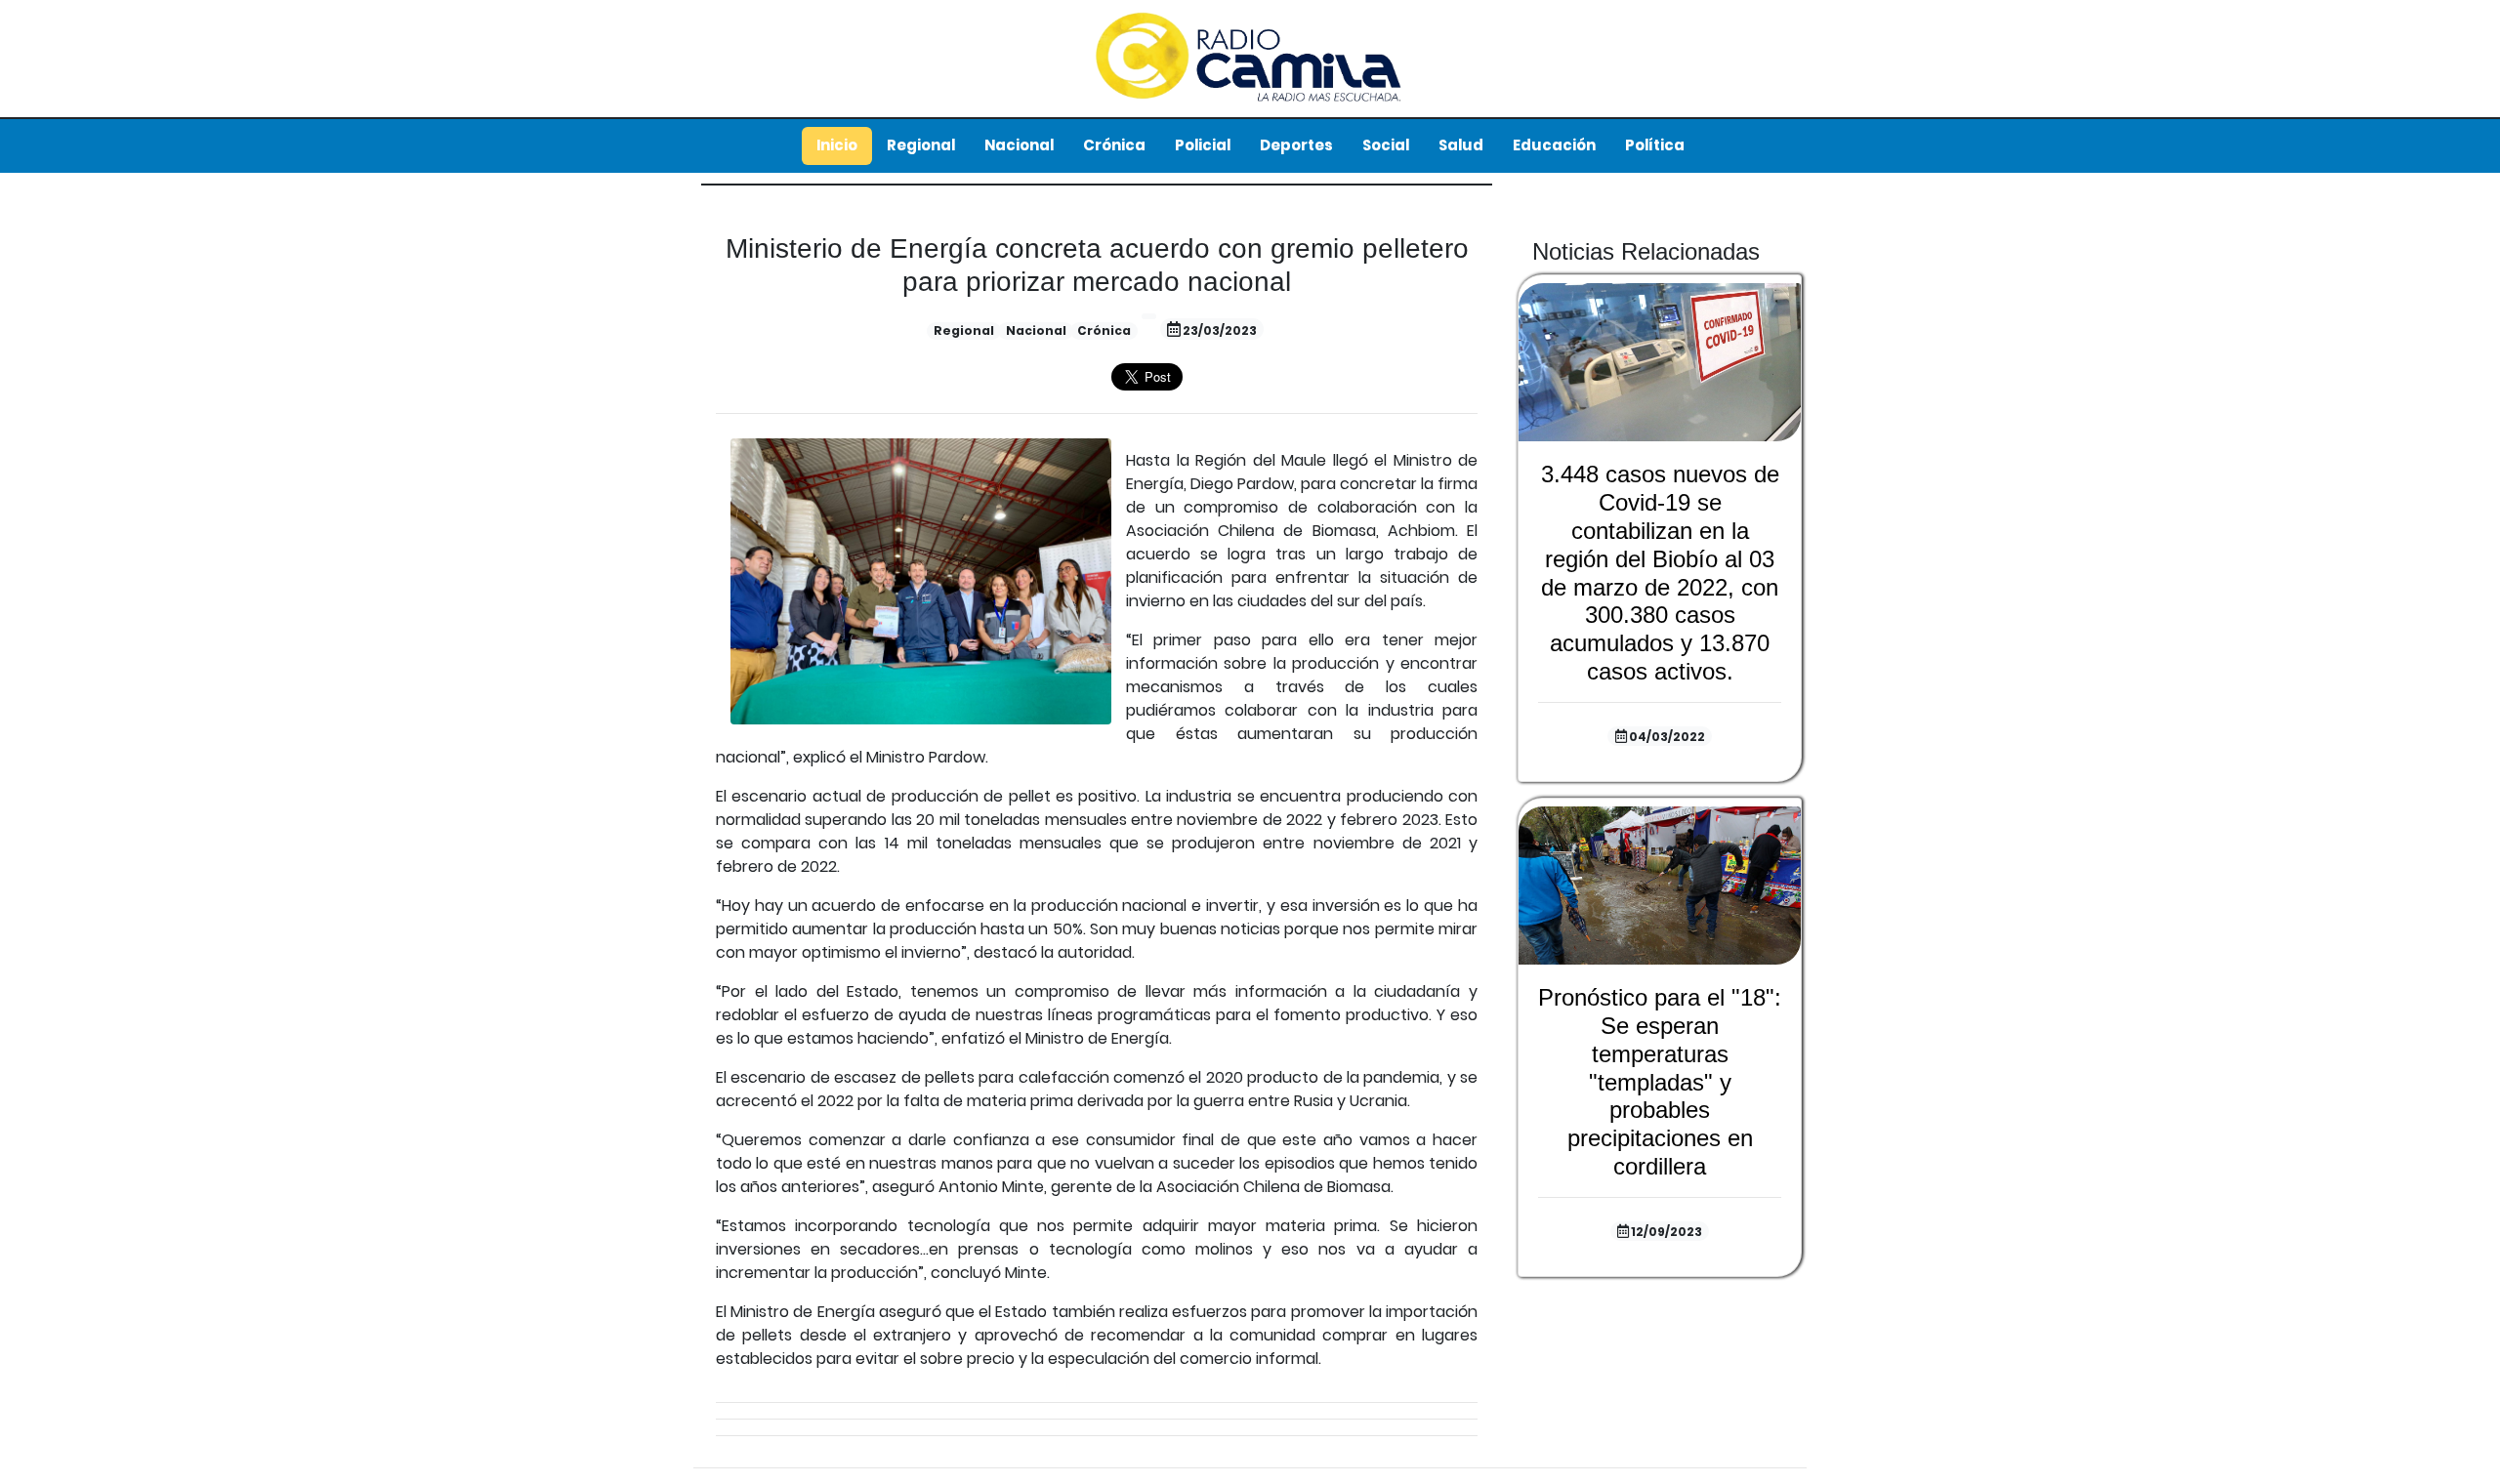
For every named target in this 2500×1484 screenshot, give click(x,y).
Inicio (837, 145)
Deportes (1296, 145)
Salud (1461, 145)
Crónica (1114, 145)
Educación (1554, 145)
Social (1386, 145)
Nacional (1019, 145)
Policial (1203, 145)
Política (1655, 145)
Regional (921, 145)
